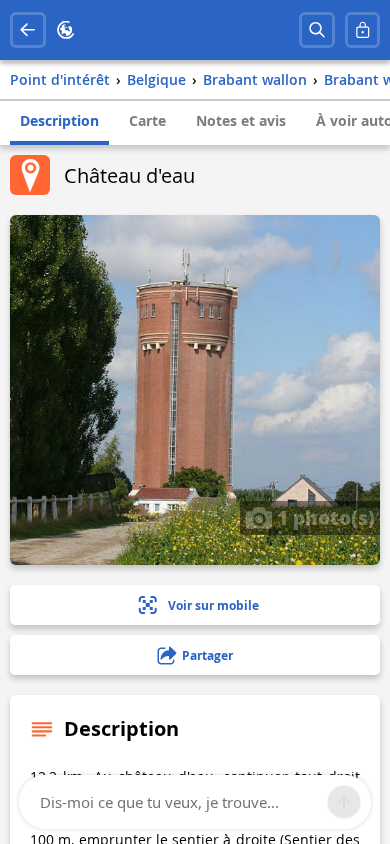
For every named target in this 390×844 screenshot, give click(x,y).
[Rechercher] (317, 30)
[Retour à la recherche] (28, 30)
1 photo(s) (323, 517)
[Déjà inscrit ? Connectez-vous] (363, 30)
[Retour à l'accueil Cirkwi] (66, 30)
